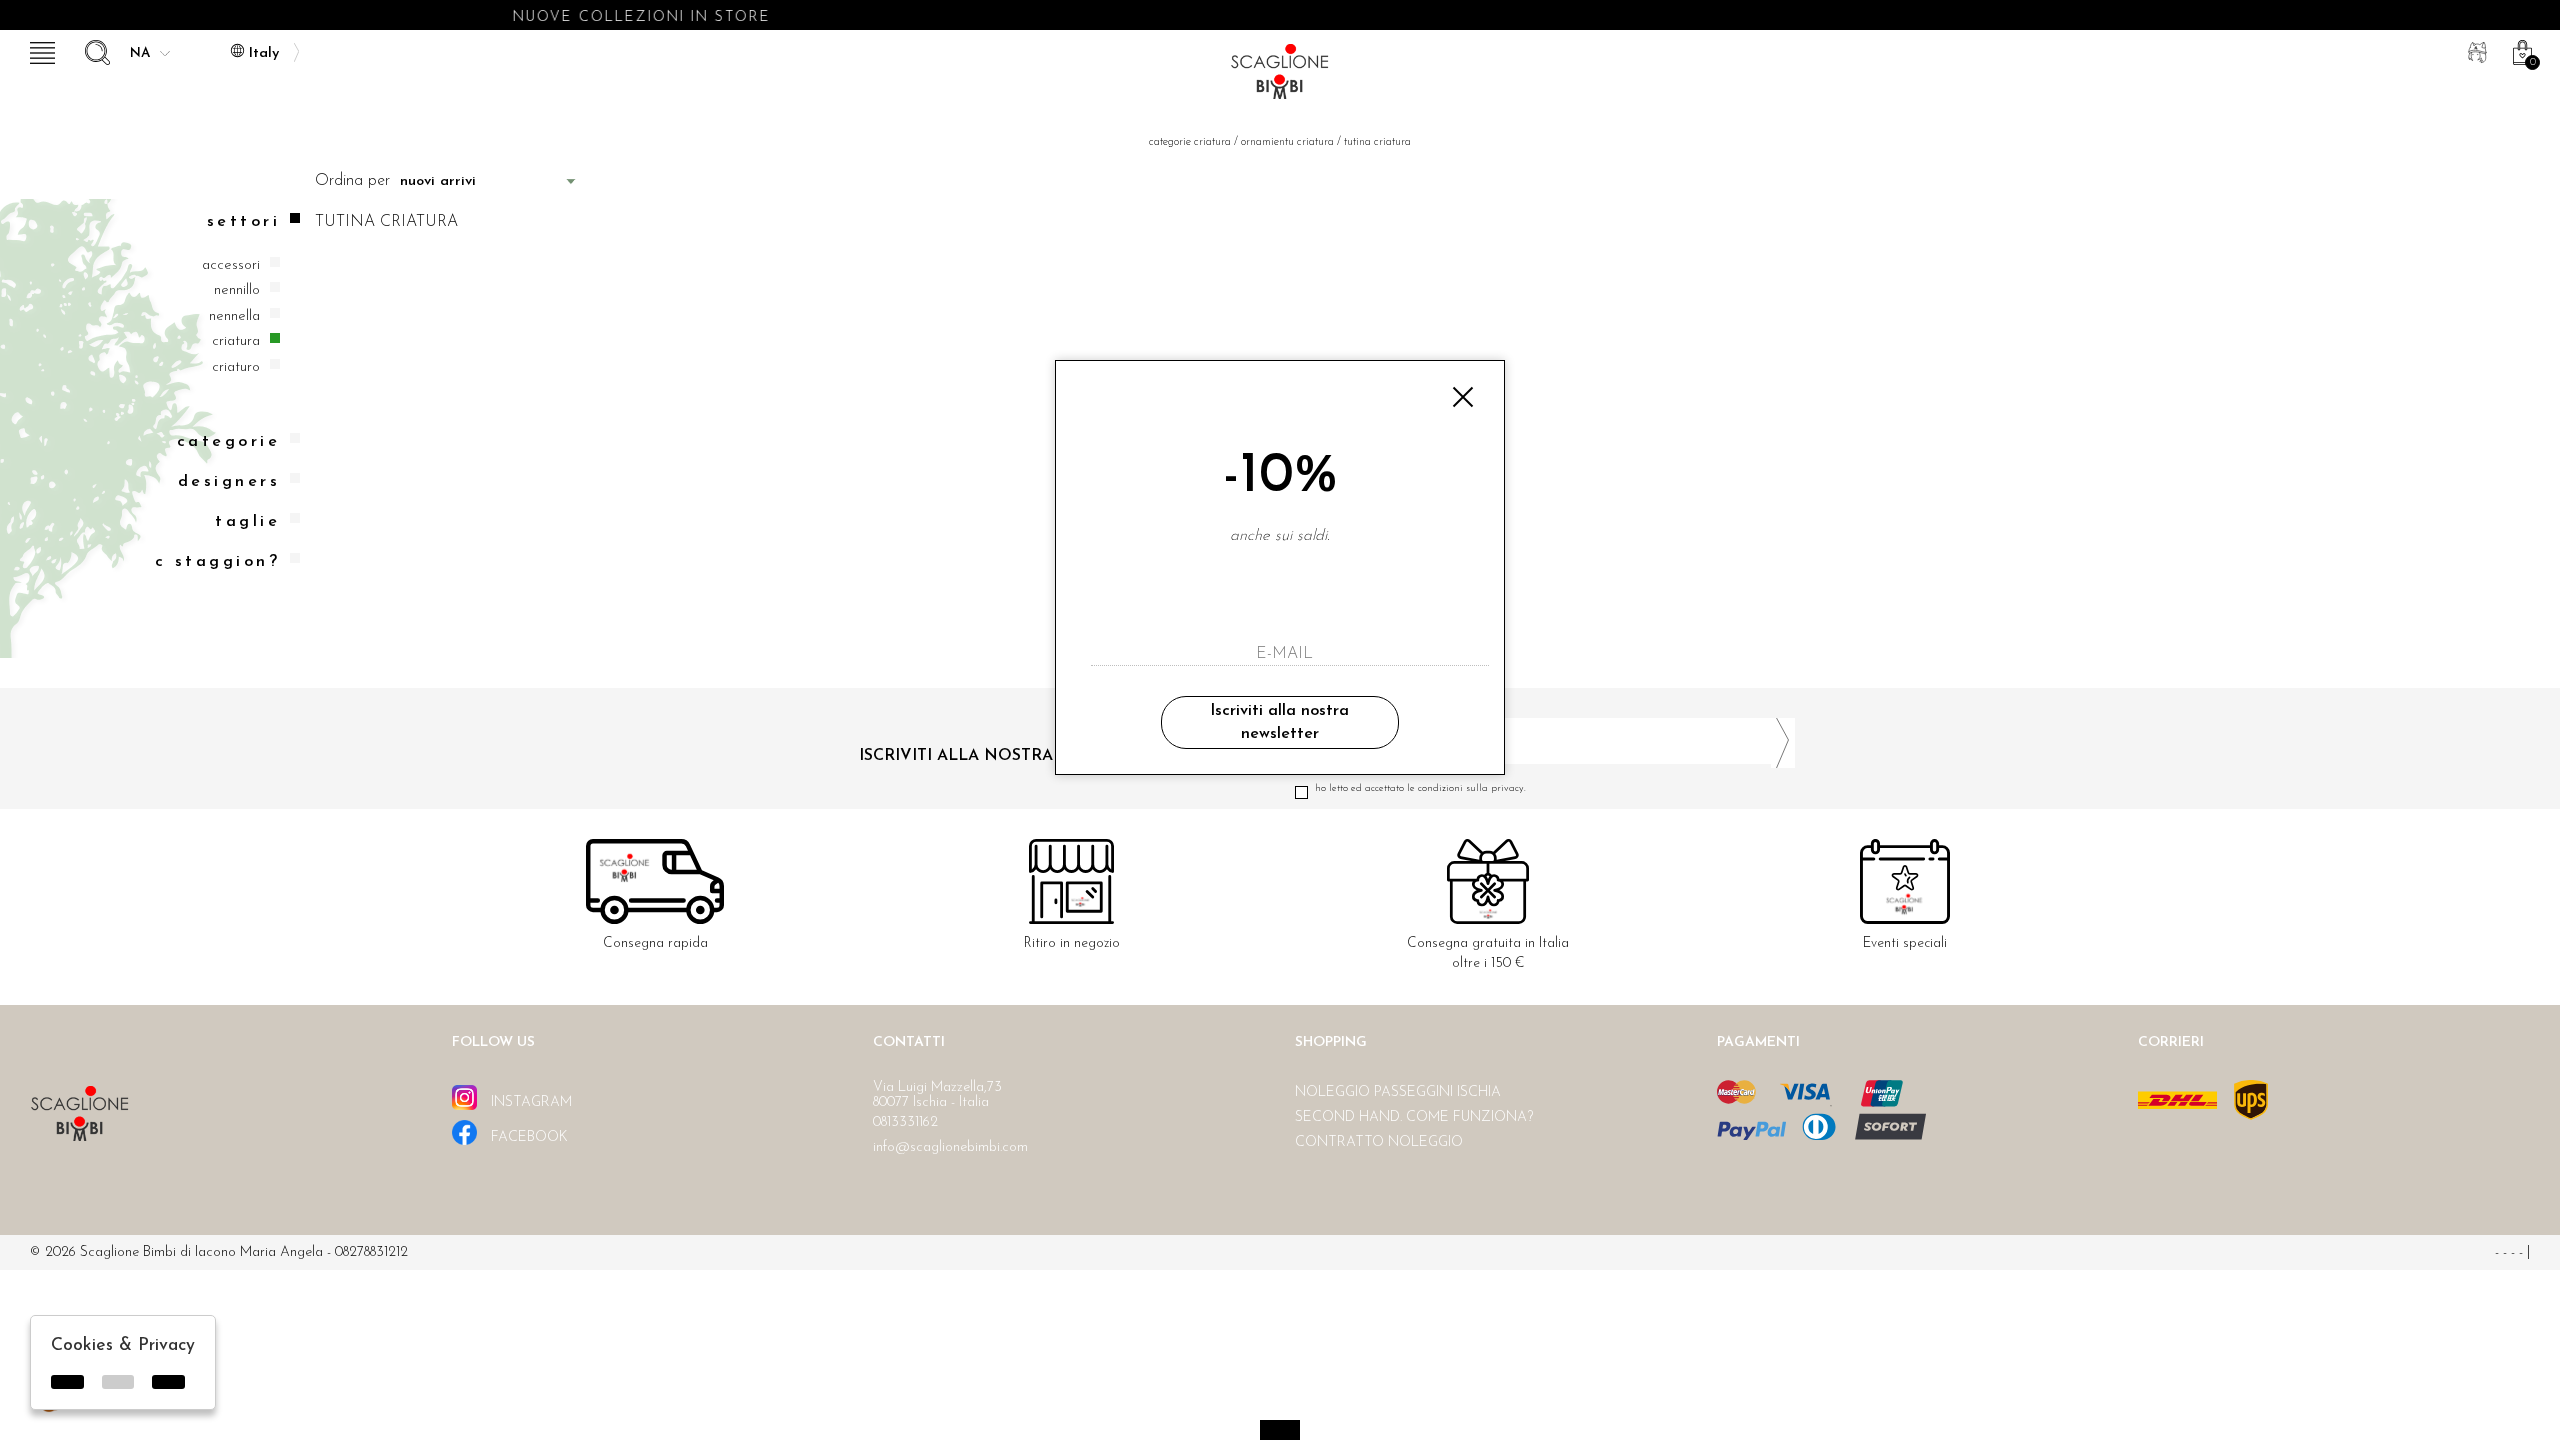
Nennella (234, 316)
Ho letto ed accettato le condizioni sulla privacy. (1420, 788)
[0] (2520, 50)
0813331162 (905, 1122)
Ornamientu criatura (1287, 142)
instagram (529, 1102)
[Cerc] (95, 50)
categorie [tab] (228, 442)
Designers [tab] (229, 482)
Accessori (231, 265)
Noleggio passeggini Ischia (1398, 1092)
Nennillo (237, 290)
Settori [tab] (243, 222)
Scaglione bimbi (1280, 77)
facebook (527, 1137)
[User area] (2475, 50)
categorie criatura (1190, 142)
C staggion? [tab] (217, 562)
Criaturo (236, 367)
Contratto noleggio (1379, 1142)
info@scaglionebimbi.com (950, 1147)
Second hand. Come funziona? (1414, 1117)
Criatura (236, 341)
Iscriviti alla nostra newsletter (1279, 722)
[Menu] (40, 50)
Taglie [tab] (247, 522)
